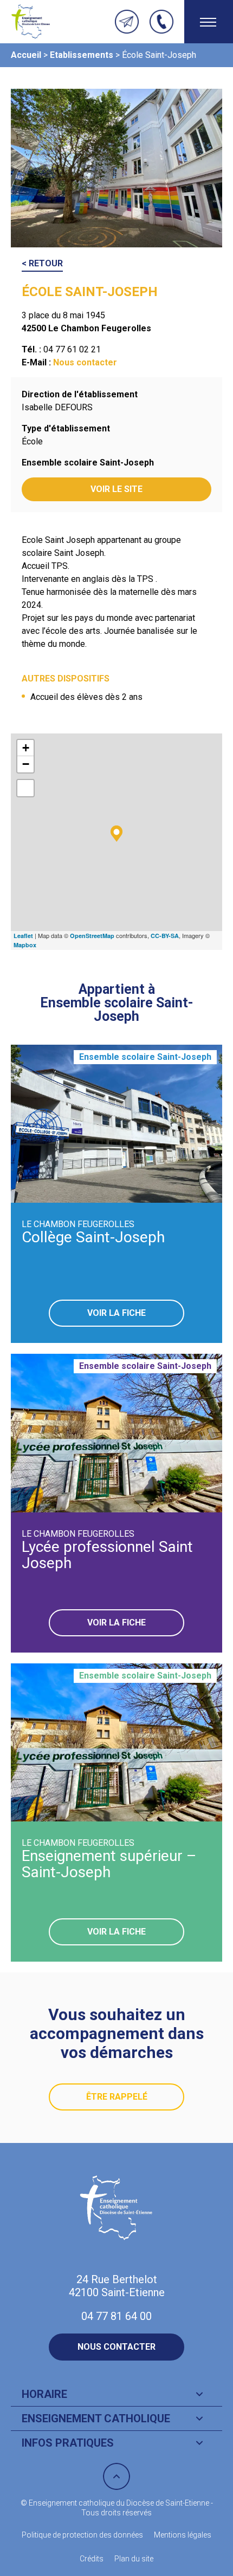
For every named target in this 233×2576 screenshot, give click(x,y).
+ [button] (26, 748)
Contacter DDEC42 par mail (127, 22)
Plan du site (134, 2559)
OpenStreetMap (92, 936)
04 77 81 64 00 (161, 22)
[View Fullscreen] (25, 788)
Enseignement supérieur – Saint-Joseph (109, 1864)
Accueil (26, 55)
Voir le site (116, 489)
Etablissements (82, 55)
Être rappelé (117, 2097)
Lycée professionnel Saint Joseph (107, 1555)
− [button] (26, 764)
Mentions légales (183, 2535)
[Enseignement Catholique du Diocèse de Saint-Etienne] (31, 22)
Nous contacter (85, 362)
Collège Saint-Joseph (93, 1237)
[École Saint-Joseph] (116, 834)
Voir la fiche (116, 1313)
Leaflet (23, 936)
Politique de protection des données (82, 2535)
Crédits (92, 2559)
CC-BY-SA (165, 936)
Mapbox (25, 945)
